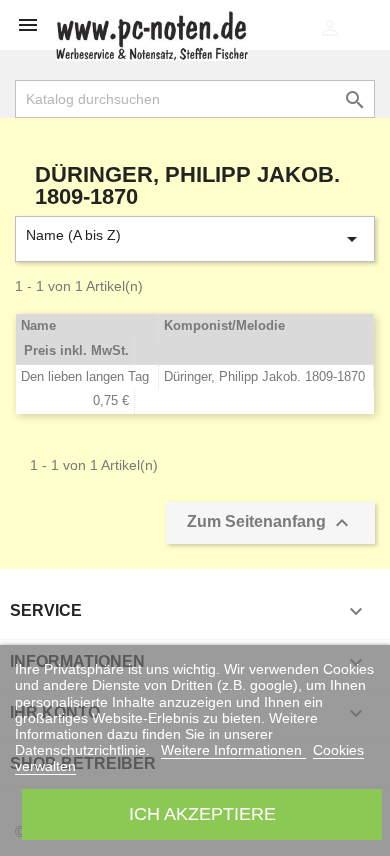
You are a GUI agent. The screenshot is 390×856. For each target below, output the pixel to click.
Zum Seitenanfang (270, 523)
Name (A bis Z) (195, 239)
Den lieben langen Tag (85, 376)
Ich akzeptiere (202, 813)
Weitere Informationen (233, 750)
